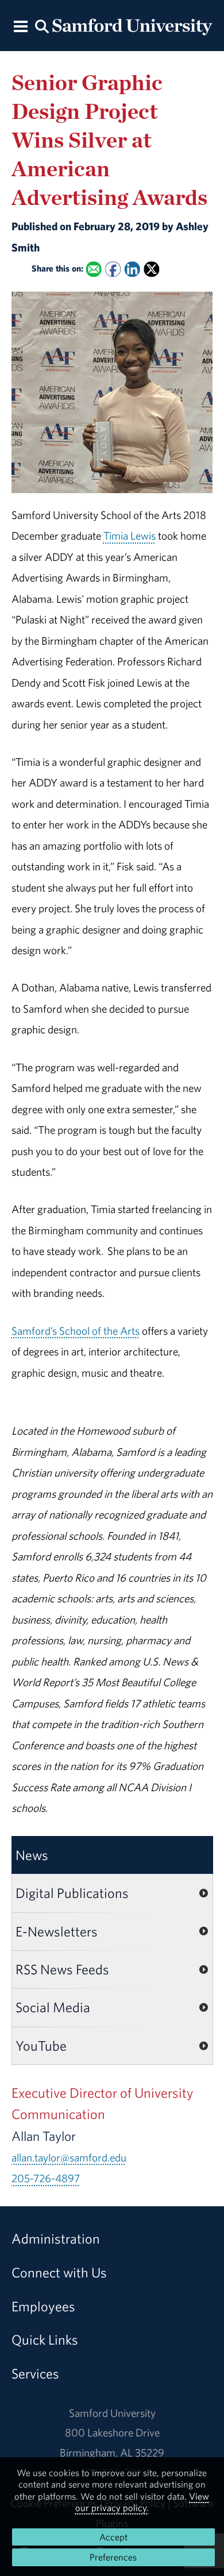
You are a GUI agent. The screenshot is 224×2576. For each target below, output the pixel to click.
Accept (113, 2537)
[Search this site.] (42, 26)
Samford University (112, 2413)
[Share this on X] (151, 270)
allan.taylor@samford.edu (69, 2157)
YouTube (41, 2046)
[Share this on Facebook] (113, 270)
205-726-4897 (46, 2178)
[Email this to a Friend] (93, 270)
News (32, 1855)
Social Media (53, 2007)
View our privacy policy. (142, 2502)
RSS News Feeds (62, 1969)
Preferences (113, 2557)
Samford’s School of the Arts (76, 1331)
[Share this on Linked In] (132, 270)
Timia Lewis (130, 536)
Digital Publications (72, 1893)
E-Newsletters (57, 1931)
